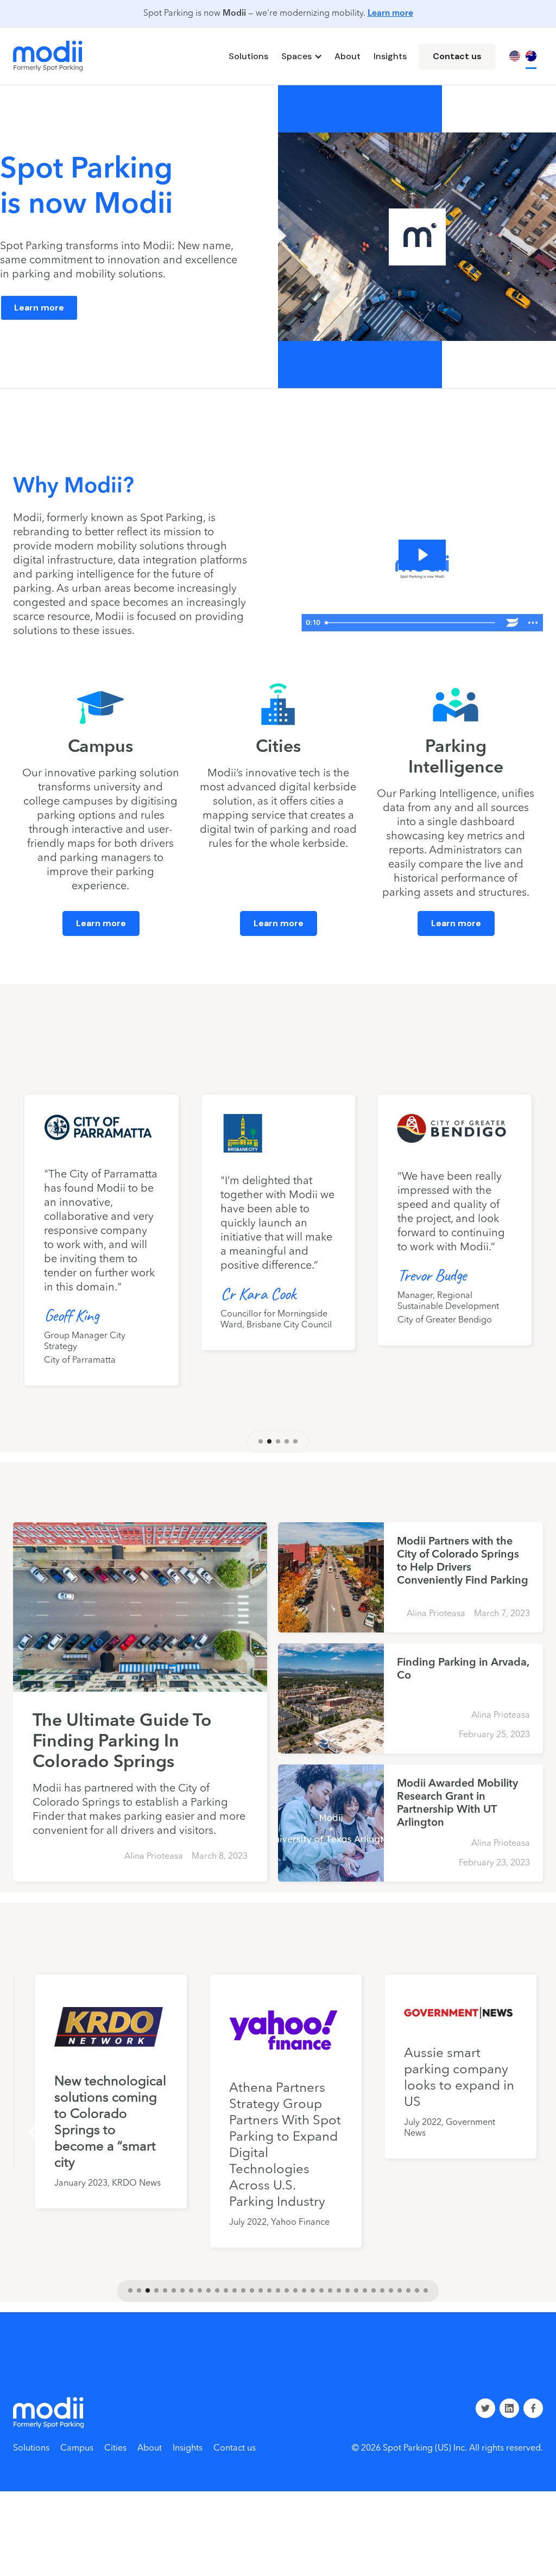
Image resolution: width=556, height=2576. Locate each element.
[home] (48, 56)
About (347, 56)
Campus (77, 2448)
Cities (115, 2448)
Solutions (248, 56)
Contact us (457, 56)
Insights (390, 56)
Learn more (390, 14)
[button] (301, 56)
